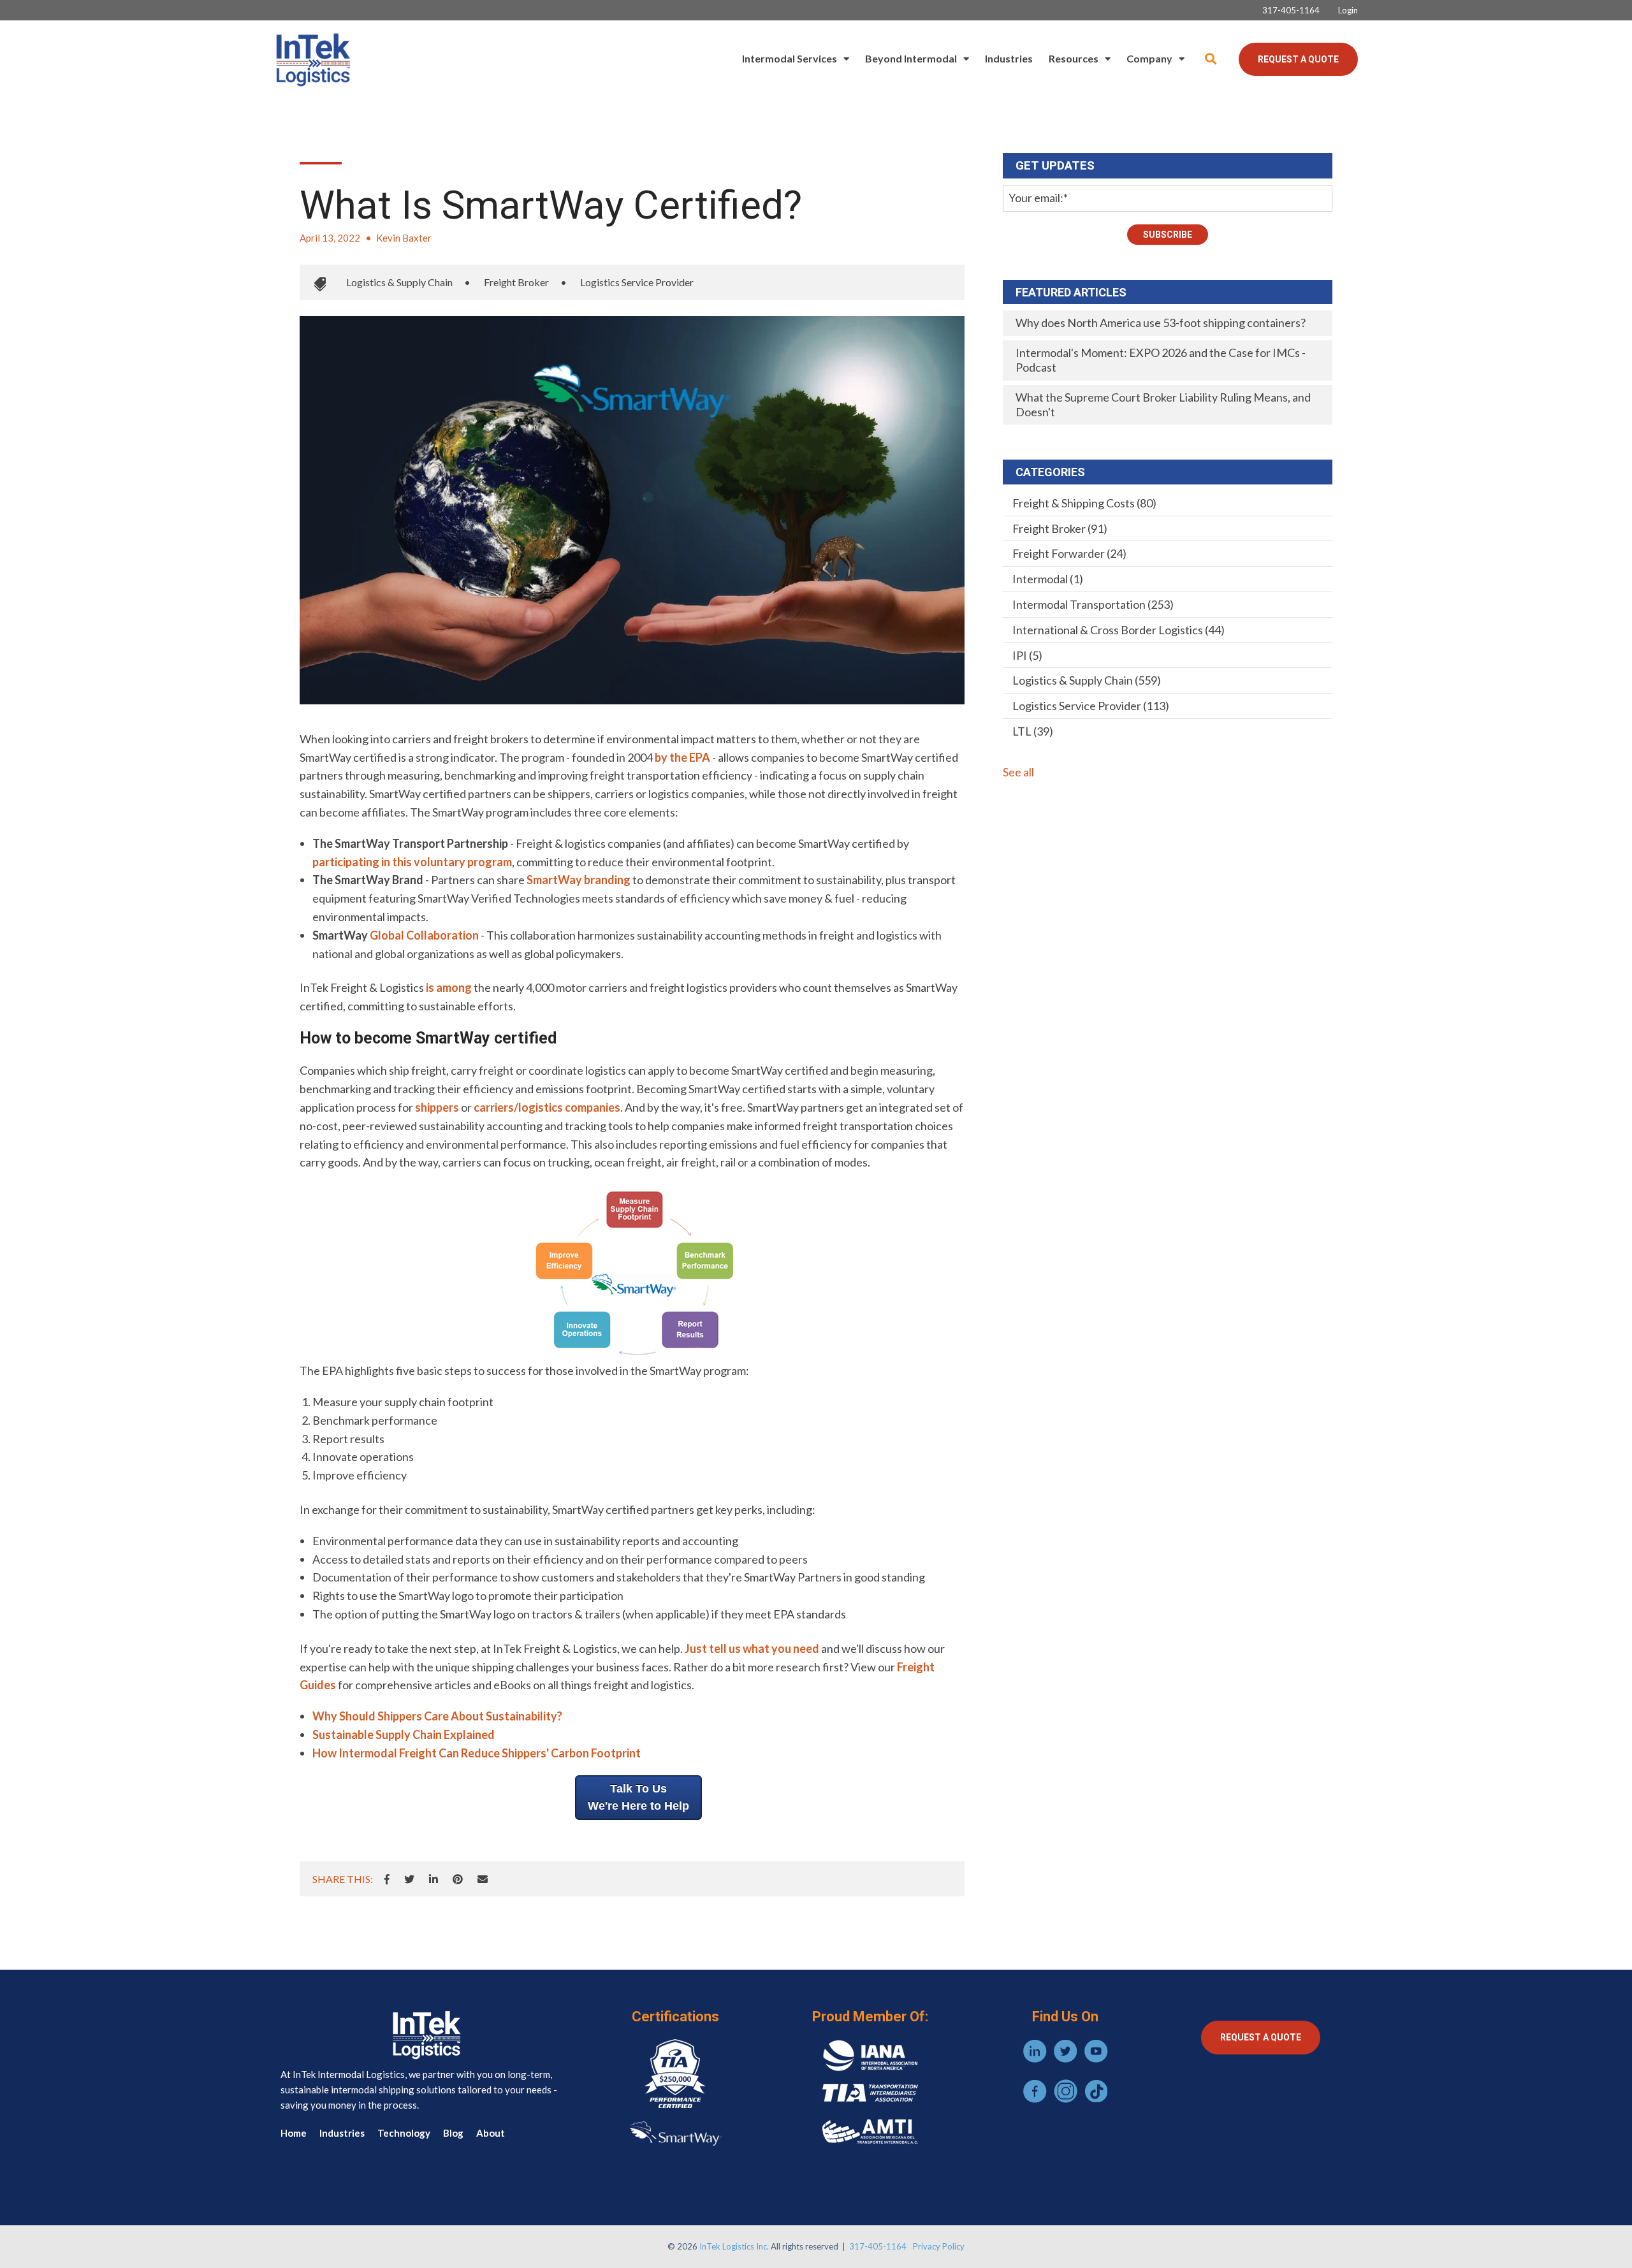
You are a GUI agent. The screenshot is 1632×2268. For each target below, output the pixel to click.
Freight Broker (516, 282)
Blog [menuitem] (453, 2133)
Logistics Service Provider (637, 282)
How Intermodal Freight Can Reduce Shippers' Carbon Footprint (477, 1753)
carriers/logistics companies (547, 1107)
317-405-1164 (878, 2246)
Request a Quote (1298, 59)
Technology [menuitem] (404, 2133)
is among (449, 987)
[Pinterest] (458, 1879)
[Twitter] (409, 1879)
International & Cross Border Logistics (1118, 630)
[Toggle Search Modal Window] (1211, 59)
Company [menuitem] (1149, 58)
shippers (437, 1107)
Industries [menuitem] (1009, 58)
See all (1018, 772)
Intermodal (1048, 579)
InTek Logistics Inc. (734, 2246)
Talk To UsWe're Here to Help (638, 1797)
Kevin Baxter (404, 238)
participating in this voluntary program (412, 862)
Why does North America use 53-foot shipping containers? (1161, 323)
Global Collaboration (424, 935)
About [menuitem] (491, 2133)
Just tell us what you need (752, 1648)
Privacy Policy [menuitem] (939, 2246)
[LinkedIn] (433, 1879)
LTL (1033, 731)
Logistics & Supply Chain (399, 282)
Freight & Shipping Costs (1084, 503)
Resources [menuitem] (1074, 58)
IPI (1027, 655)
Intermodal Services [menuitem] (790, 58)
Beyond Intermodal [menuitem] (911, 58)
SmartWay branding (579, 880)
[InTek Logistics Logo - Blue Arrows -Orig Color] (312, 59)
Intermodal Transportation (1093, 604)
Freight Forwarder (1069, 553)
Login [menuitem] (1348, 11)
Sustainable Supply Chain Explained (404, 1734)
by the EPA (682, 757)
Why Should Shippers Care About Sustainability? (437, 1716)
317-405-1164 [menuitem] (1291, 11)
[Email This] (483, 1879)
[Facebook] (387, 1879)
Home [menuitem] (294, 2133)
